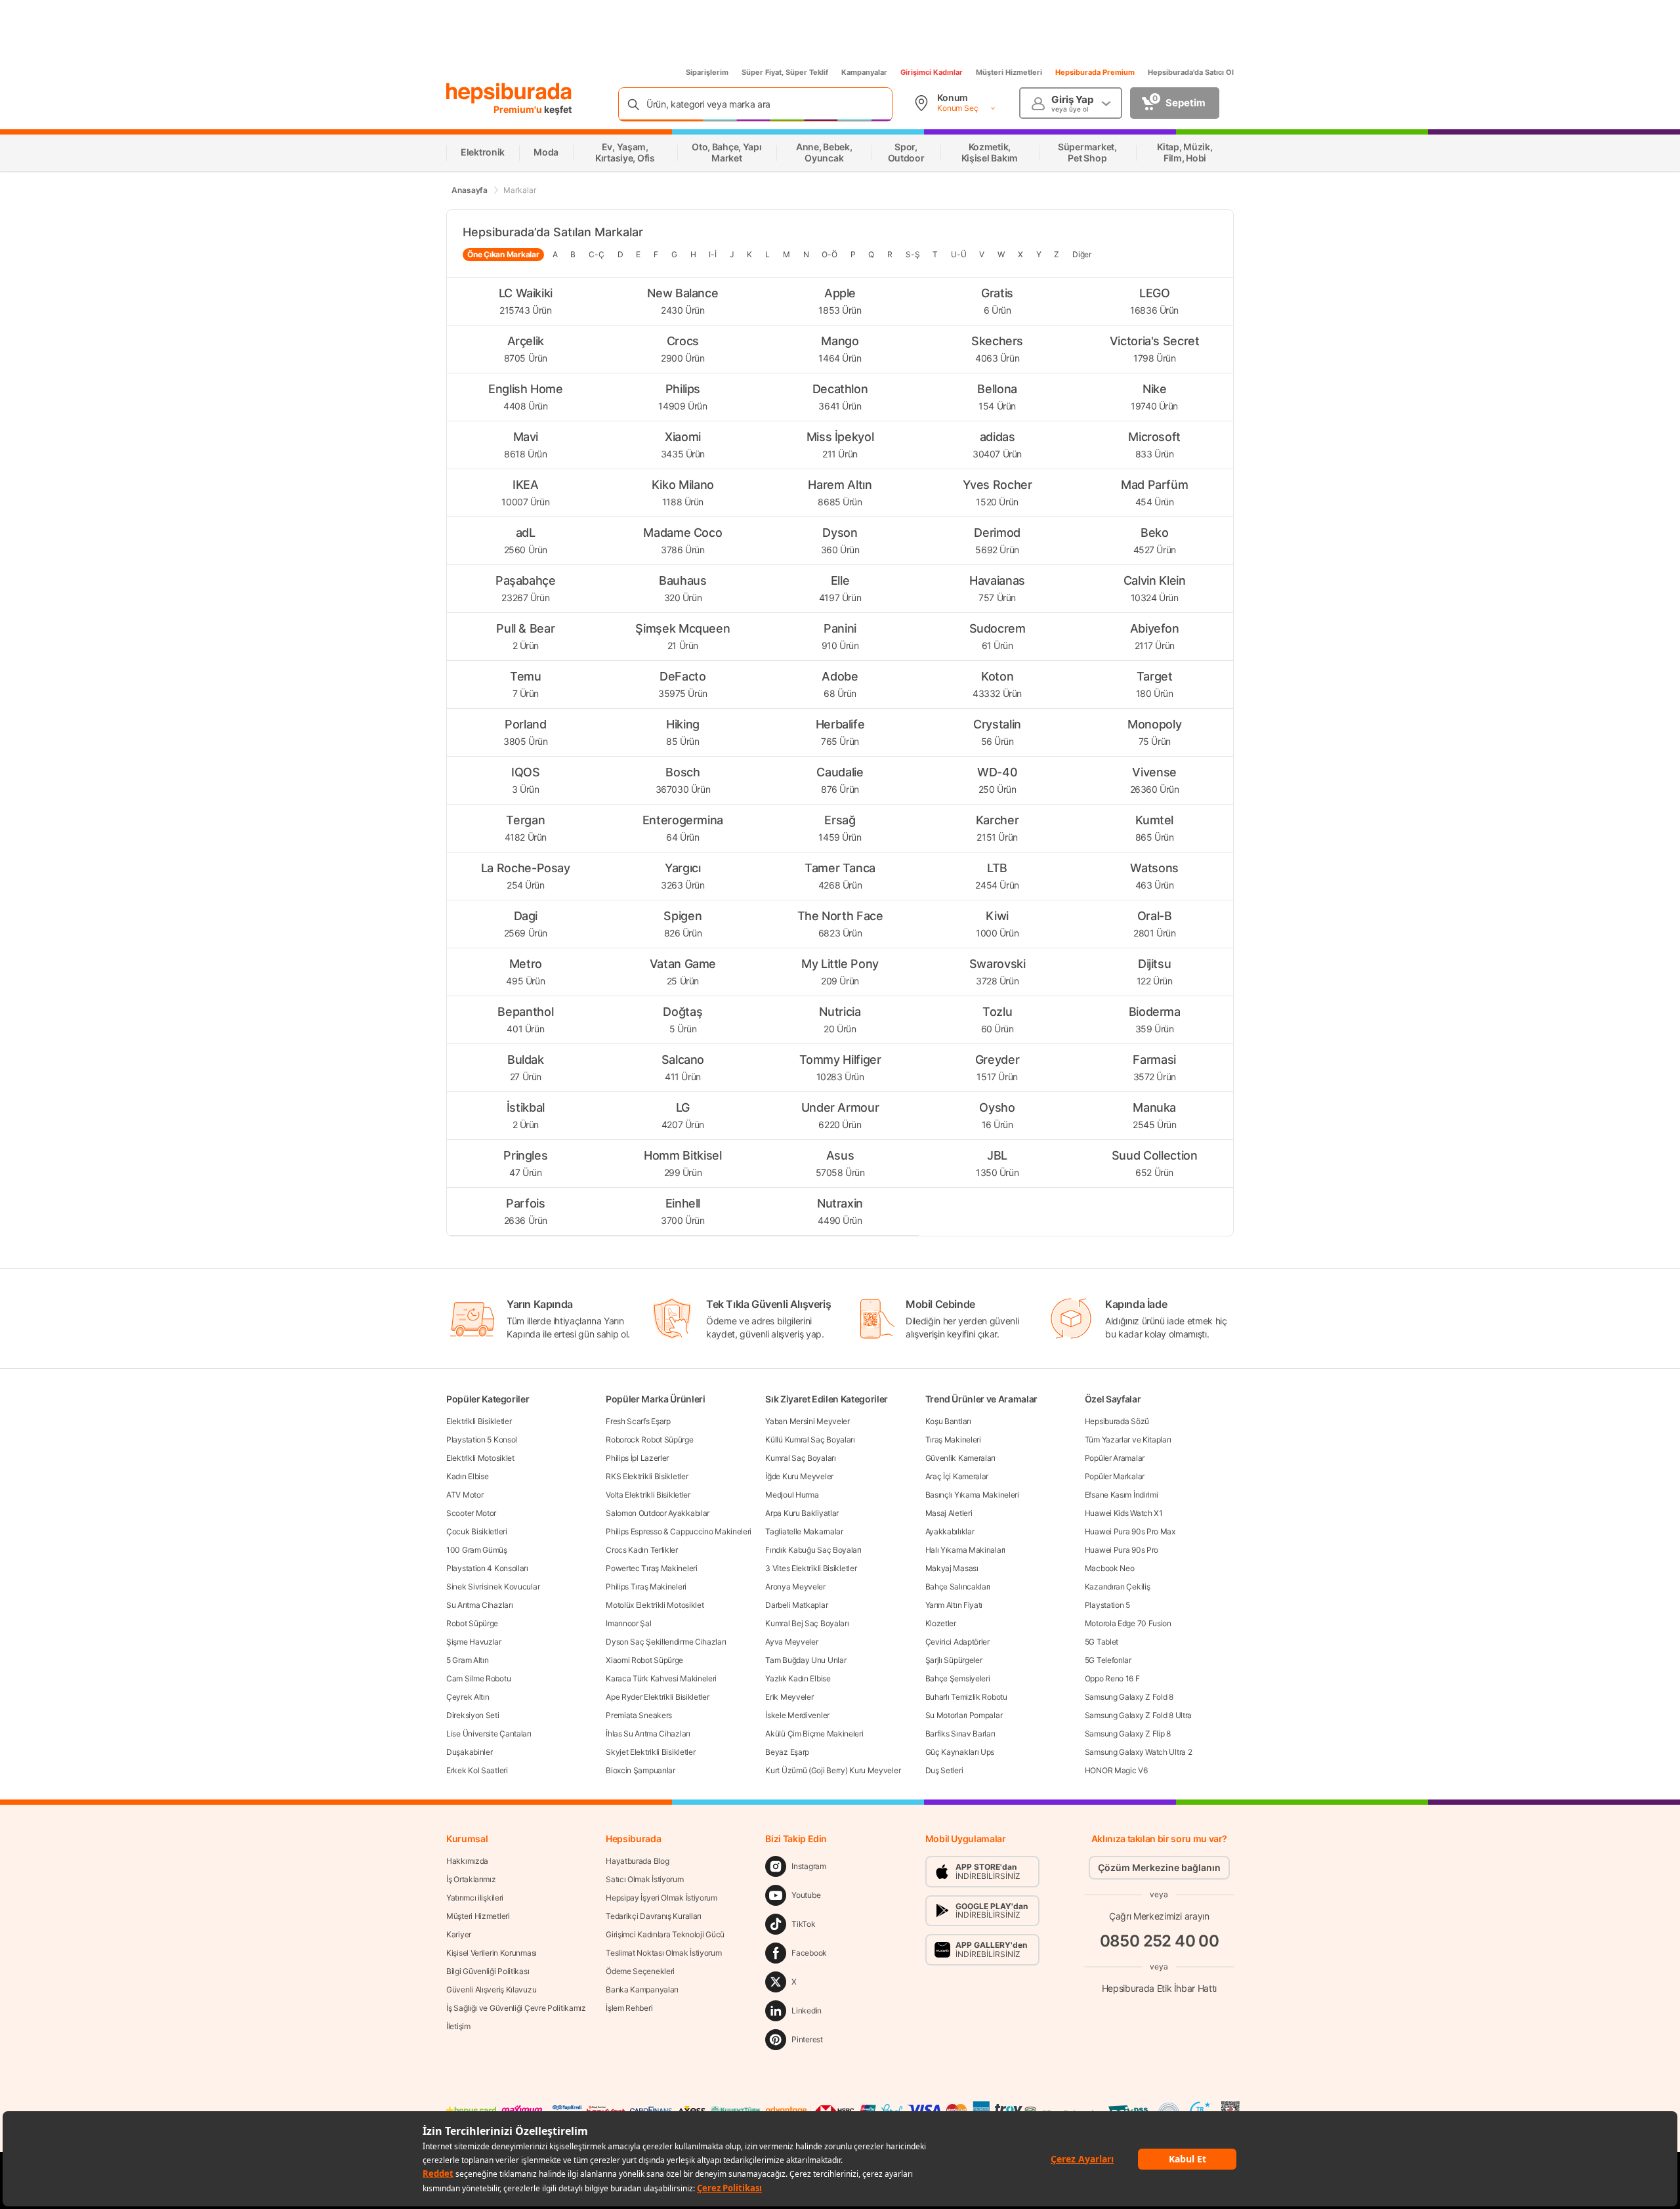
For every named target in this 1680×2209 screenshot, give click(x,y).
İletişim (458, 2026)
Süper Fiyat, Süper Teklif (785, 72)
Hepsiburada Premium (1095, 72)
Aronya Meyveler (795, 1587)
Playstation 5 (1107, 1605)
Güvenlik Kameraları (960, 1458)
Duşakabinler (469, 1752)
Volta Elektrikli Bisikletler (648, 1495)
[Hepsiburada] (509, 93)
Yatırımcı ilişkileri (475, 1898)
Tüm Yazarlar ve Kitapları (1128, 1440)
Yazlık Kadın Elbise (798, 1678)
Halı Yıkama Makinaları (965, 1550)
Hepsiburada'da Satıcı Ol (1191, 72)
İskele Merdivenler (797, 1715)
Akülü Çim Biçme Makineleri (814, 1734)
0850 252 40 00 (1160, 1941)
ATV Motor (465, 1495)
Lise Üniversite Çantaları (489, 1734)
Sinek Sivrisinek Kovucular (493, 1587)
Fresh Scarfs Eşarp (638, 1421)
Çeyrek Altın (468, 1697)
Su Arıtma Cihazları (479, 1605)
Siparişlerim (707, 72)
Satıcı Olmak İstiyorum (644, 1879)
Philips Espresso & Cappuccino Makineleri (679, 1531)
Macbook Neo (1110, 1568)
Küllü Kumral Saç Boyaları (810, 1440)
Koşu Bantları (948, 1421)
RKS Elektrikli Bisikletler (647, 1476)
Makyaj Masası (952, 1568)
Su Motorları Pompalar (964, 1715)
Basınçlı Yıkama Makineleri (972, 1495)
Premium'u (519, 109)
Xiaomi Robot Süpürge (644, 1660)
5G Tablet (1102, 1642)
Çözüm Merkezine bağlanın (1159, 1867)
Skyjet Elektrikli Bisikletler (650, 1752)
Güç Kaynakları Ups (960, 1752)
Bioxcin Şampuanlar (640, 1770)
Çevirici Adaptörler (957, 1642)
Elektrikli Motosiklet (480, 1458)
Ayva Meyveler (791, 1642)
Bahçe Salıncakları (958, 1587)
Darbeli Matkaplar (796, 1605)
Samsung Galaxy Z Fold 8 (1129, 1697)
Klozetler (941, 1623)
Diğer (1082, 254)
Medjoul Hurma (792, 1495)
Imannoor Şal (628, 1623)
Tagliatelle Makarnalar (804, 1531)
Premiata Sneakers (639, 1715)
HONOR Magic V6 (1116, 1770)
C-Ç (596, 254)
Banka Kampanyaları (642, 1989)
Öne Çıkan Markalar (503, 254)
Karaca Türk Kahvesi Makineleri (661, 1678)
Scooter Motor (471, 1513)
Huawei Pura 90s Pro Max (1130, 1531)
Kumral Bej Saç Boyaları (807, 1623)
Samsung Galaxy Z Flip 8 (1128, 1734)
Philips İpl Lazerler (637, 1458)
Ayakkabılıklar (950, 1531)
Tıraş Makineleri (953, 1440)
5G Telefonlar (1108, 1660)
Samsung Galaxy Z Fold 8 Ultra (1138, 1715)
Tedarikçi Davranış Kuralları (654, 1916)
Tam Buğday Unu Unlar (806, 1660)
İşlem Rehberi (629, 2008)
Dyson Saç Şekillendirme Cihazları (666, 1642)
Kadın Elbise (467, 1476)
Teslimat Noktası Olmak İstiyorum (663, 1953)
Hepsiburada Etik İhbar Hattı (1159, 1988)
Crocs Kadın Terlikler (642, 1550)
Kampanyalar (864, 72)
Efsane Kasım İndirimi (1122, 1495)
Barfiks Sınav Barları (960, 1734)
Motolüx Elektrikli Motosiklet (655, 1605)
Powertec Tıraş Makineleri (652, 1568)
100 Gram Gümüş (477, 1550)
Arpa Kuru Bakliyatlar (802, 1513)
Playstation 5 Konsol (482, 1440)
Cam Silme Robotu (478, 1678)
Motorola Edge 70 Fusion (1128, 1623)
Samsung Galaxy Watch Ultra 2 (1139, 1752)
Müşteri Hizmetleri (1009, 72)
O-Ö (829, 254)
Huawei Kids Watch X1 (1124, 1513)
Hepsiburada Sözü (1117, 1421)
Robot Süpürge (472, 1623)
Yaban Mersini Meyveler (807, 1421)
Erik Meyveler (789, 1697)
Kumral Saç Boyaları (800, 1458)
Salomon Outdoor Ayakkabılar (658, 1513)
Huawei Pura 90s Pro (1122, 1550)
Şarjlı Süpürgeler (954, 1660)
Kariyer (459, 1934)
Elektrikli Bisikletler (479, 1421)
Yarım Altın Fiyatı (954, 1605)
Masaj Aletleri (949, 1513)
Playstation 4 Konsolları (487, 1568)
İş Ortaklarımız (471, 1879)
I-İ (712, 254)
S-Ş (913, 254)
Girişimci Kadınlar (932, 72)
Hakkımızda (467, 1861)
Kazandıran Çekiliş (1118, 1587)
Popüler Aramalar (1115, 1458)
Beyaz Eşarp (787, 1752)
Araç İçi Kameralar (957, 1476)
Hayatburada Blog (637, 1861)
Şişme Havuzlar (474, 1642)
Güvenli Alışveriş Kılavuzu (491, 1989)
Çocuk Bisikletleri (477, 1531)
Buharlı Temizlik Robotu (966, 1697)
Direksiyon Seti (473, 1715)
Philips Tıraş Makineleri (646, 1587)
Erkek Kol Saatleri (477, 1770)
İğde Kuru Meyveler (799, 1476)
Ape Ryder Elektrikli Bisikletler (657, 1697)
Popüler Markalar (1115, 1476)
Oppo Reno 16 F (1112, 1678)
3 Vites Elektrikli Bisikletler (811, 1568)
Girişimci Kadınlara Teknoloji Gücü (665, 1934)
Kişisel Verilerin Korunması (492, 1953)
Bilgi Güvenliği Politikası (488, 1971)
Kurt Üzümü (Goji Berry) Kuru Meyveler (833, 1770)
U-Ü (958, 254)
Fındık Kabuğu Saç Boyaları (813, 1550)
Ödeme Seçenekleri (640, 1971)
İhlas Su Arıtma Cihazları (648, 1734)
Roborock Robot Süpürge (649, 1440)
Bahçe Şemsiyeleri (958, 1678)
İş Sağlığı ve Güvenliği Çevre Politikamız (516, 2008)
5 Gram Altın (467, 1660)
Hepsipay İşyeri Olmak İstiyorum (661, 1898)
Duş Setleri (944, 1770)
